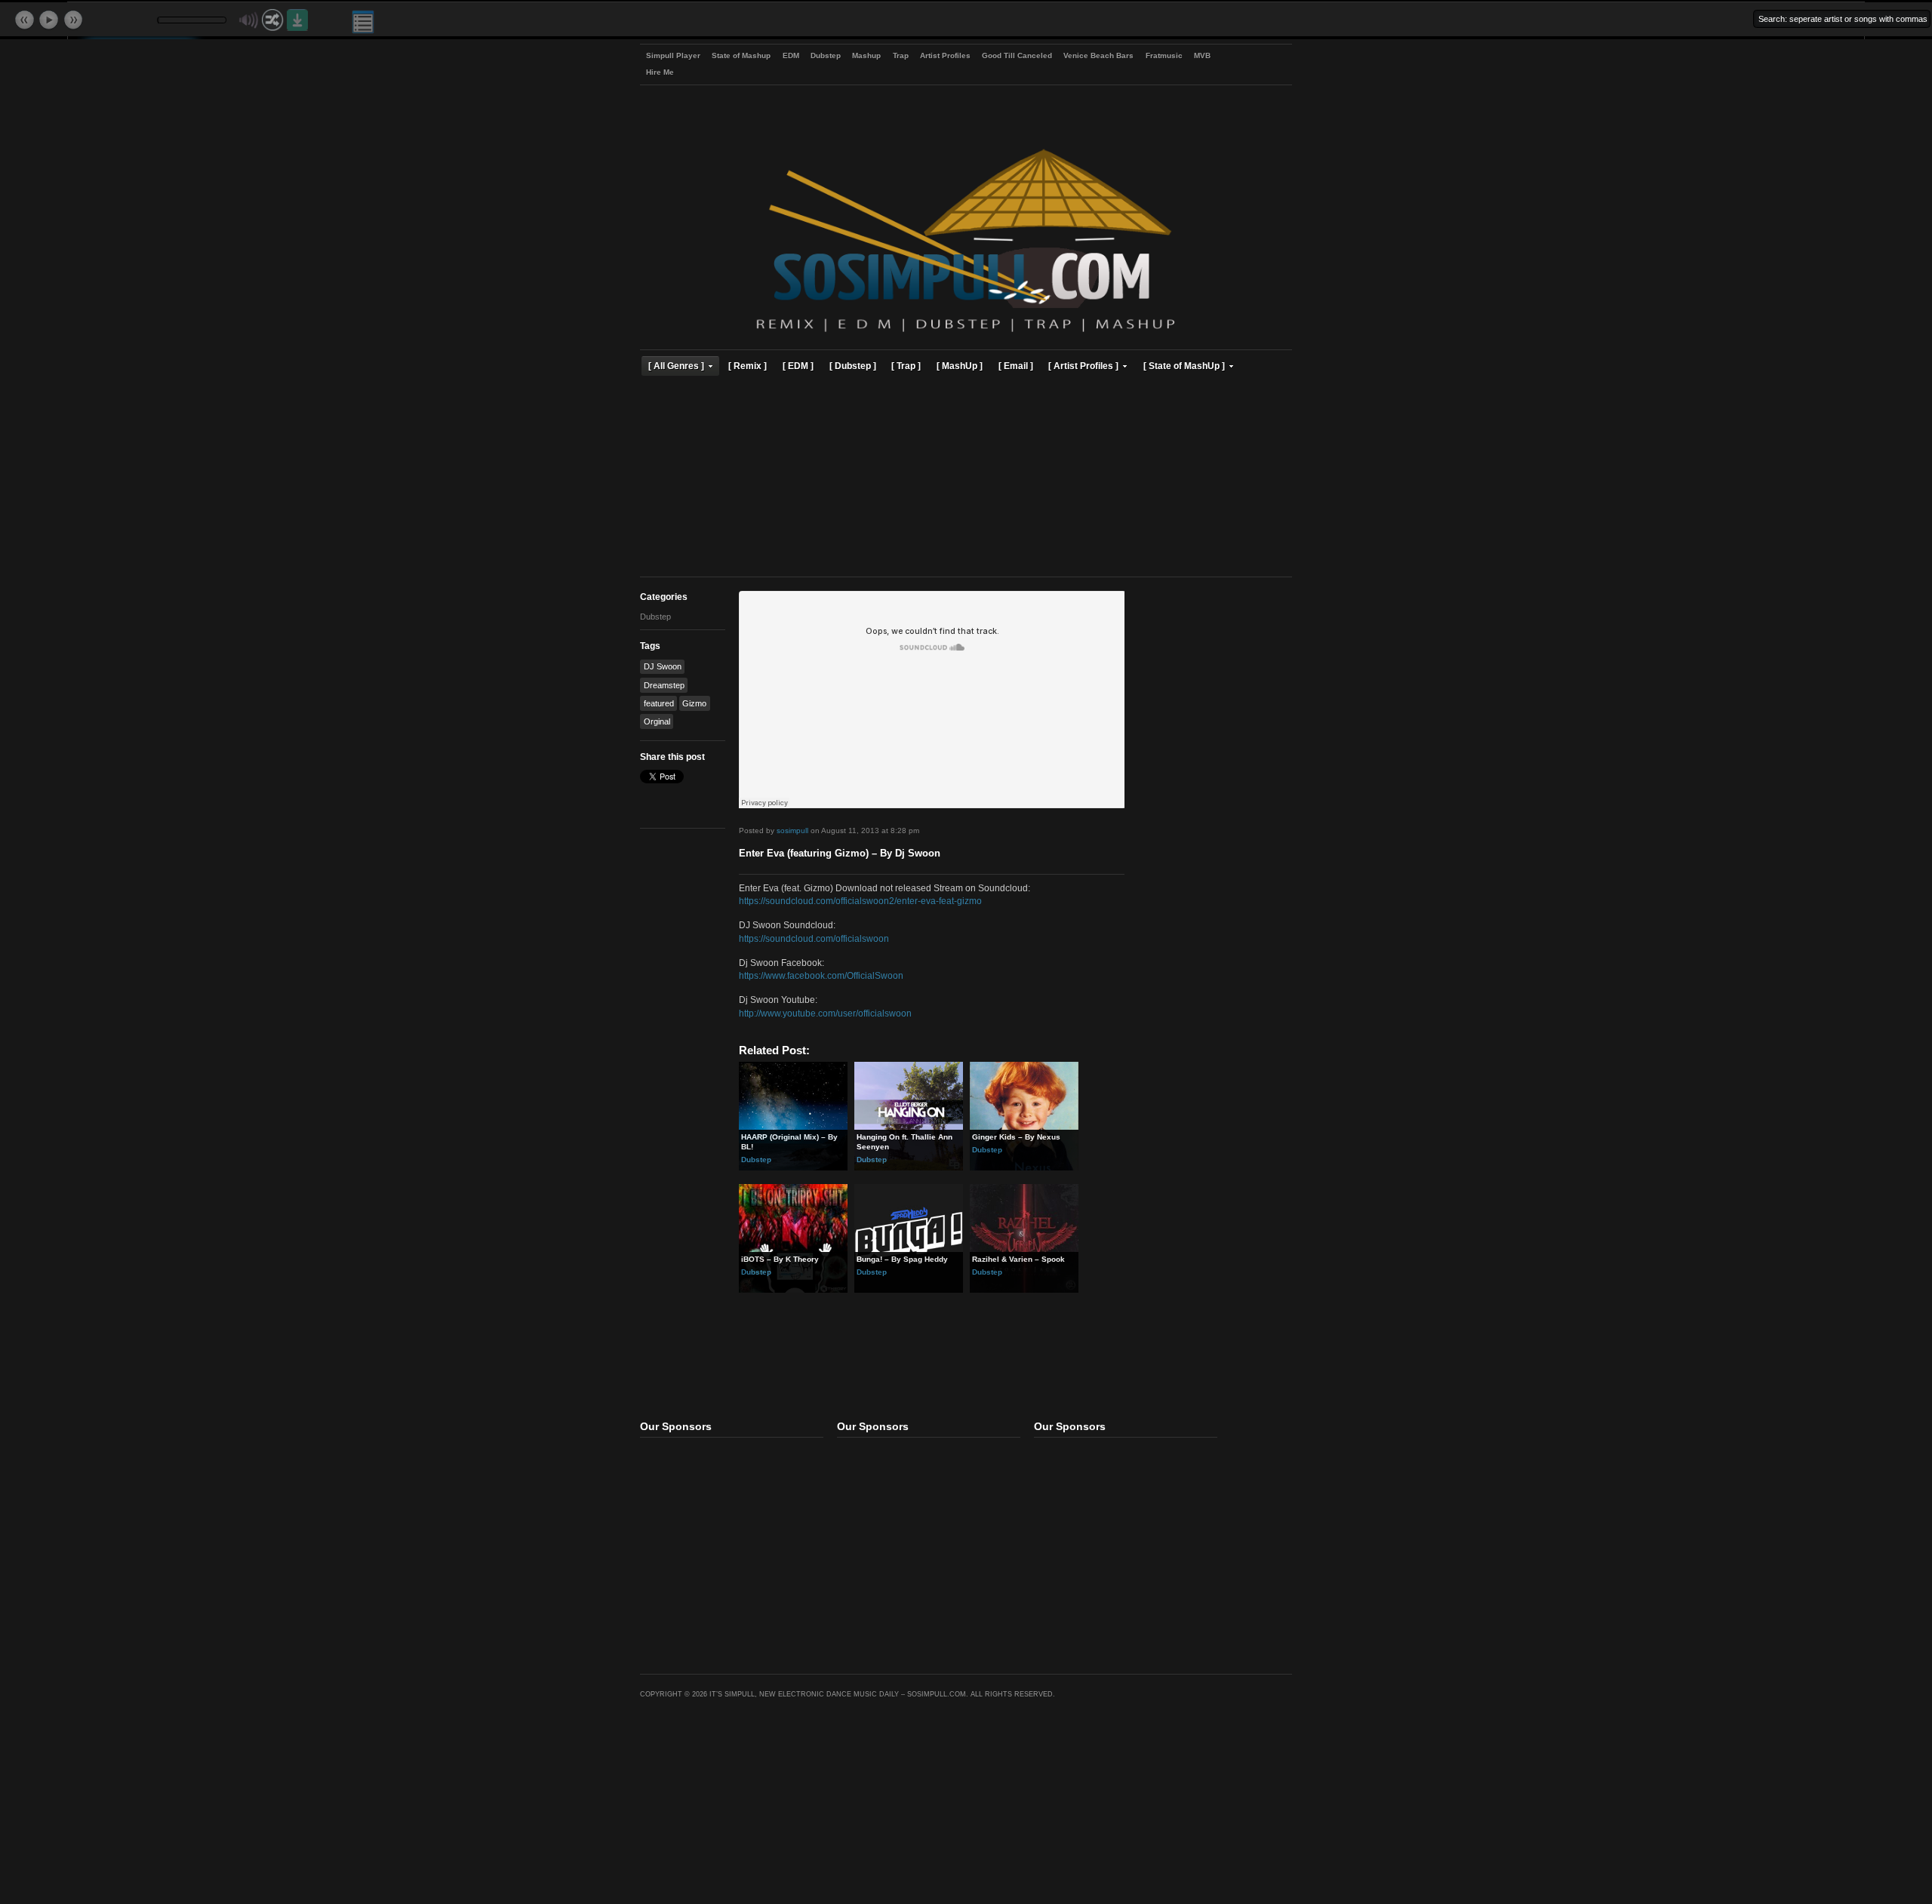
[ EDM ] (798, 366)
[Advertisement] (966, 478)
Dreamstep (664, 685)
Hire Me (660, 72)
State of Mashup (741, 55)
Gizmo (694, 703)
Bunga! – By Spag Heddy (902, 1259)
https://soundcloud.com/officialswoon (814, 938)
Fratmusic (1164, 55)
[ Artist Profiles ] (1083, 366)
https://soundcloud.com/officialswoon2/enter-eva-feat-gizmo (860, 901)
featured (659, 703)
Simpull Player (673, 55)
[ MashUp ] (960, 366)
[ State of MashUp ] (1184, 366)
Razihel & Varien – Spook (1018, 1259)
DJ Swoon (663, 666)
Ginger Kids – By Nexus (1016, 1137)
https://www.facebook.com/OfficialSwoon (821, 975)
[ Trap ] (906, 366)
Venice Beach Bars (1098, 55)
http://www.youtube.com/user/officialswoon (825, 1013)
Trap (901, 55)
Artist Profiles (945, 55)
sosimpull (792, 831)
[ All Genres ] (676, 366)
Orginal (657, 721)
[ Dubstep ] (853, 366)
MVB (1202, 55)
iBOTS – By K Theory (780, 1259)
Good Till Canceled (1017, 55)
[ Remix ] (748, 366)
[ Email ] (1016, 366)
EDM (791, 55)
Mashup (866, 55)
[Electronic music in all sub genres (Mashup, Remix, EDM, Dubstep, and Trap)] (966, 334)
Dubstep (826, 55)
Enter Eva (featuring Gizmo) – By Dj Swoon (840, 854)
